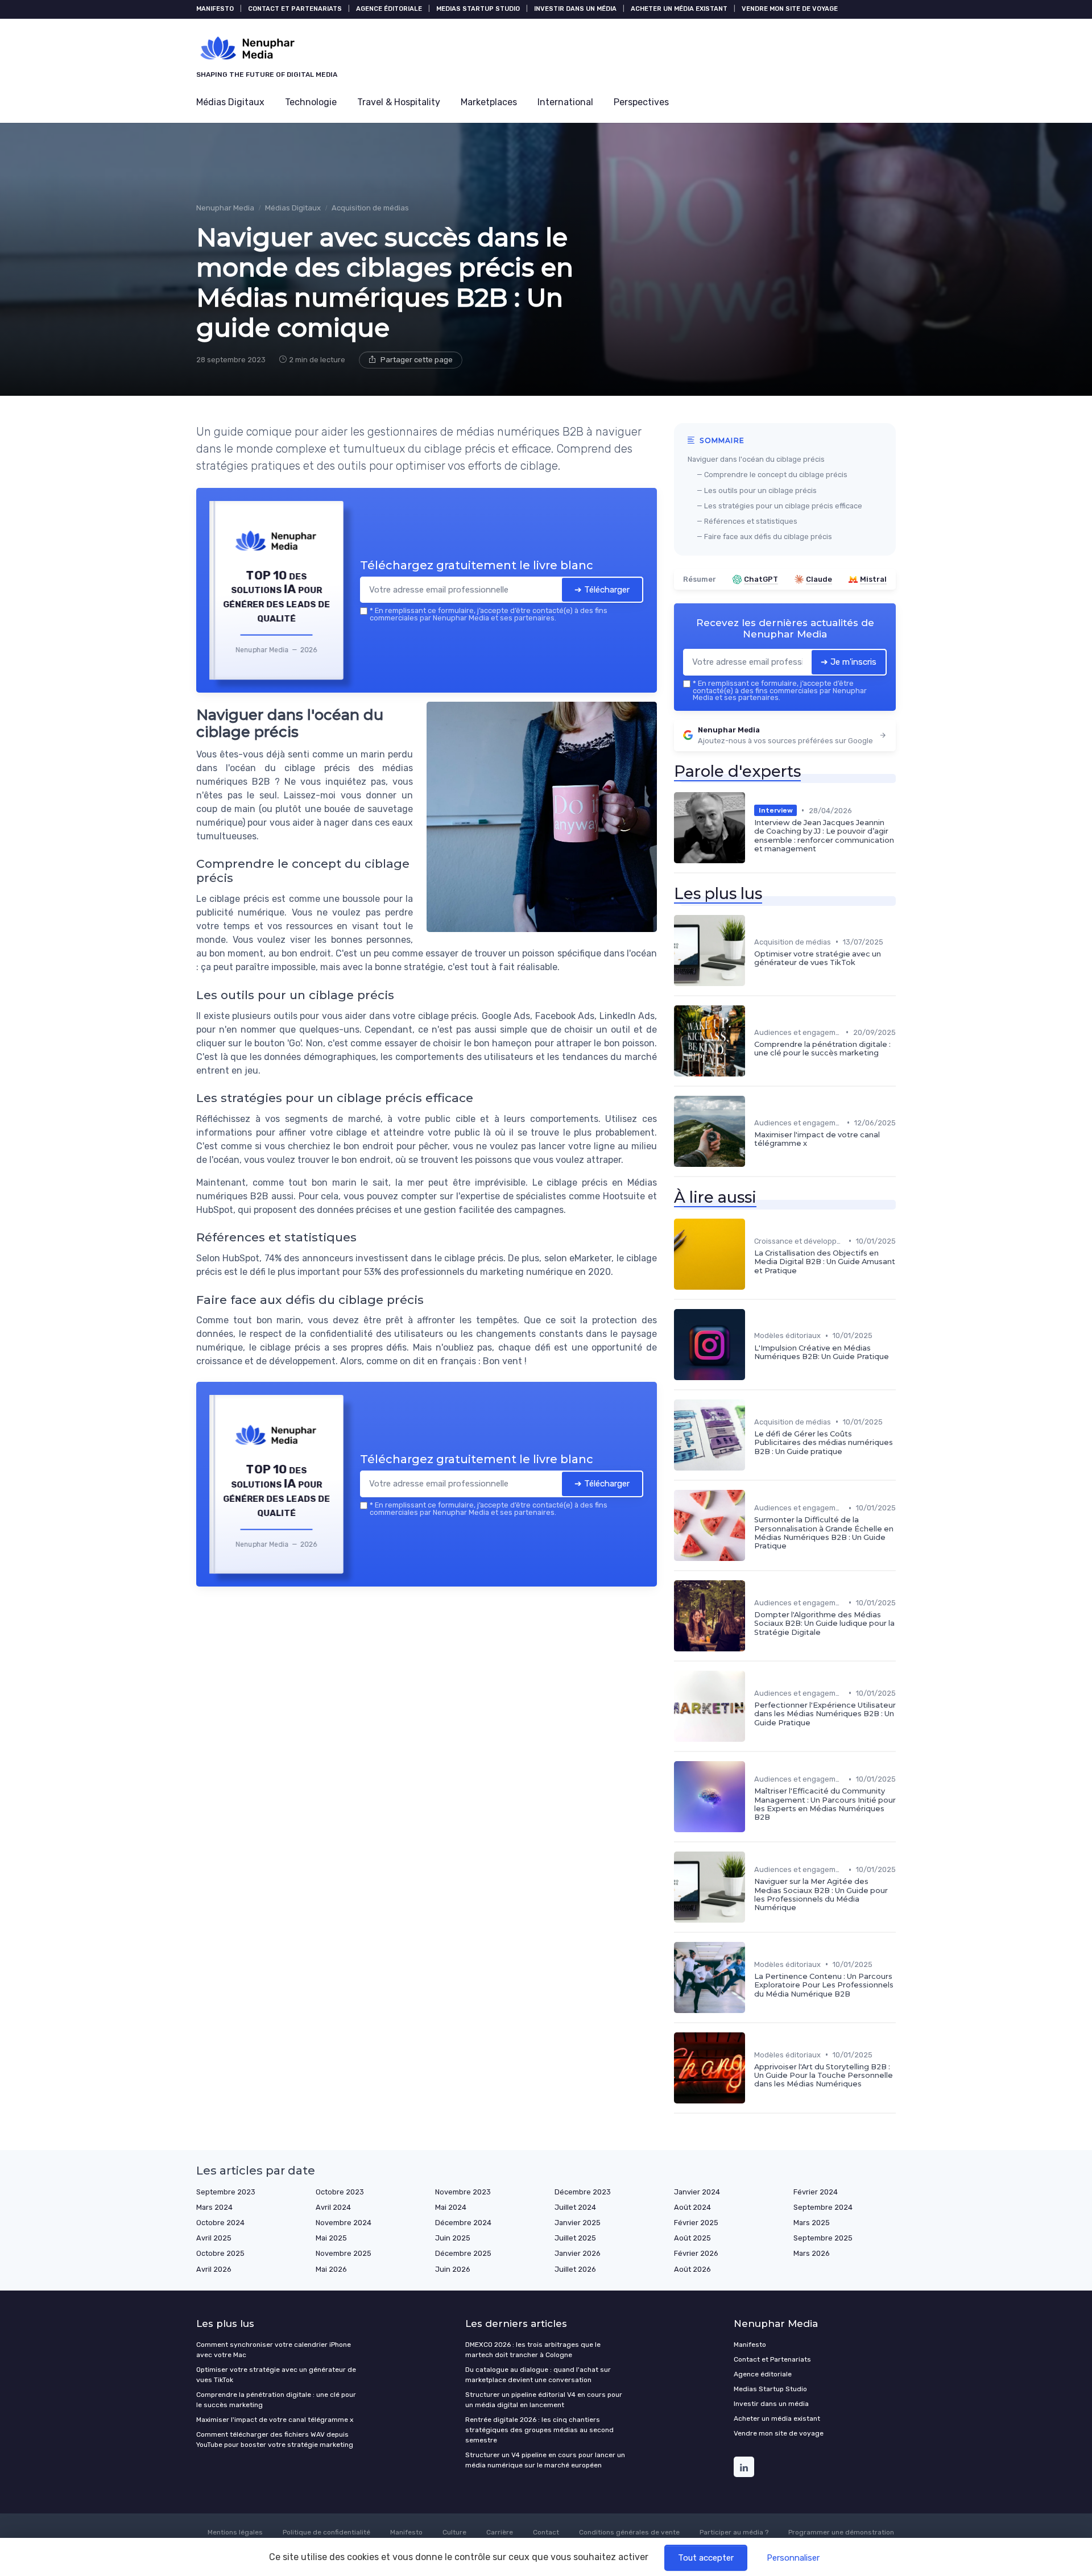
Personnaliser (793, 2558)
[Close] (752, 1203)
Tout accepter (706, 2558)
